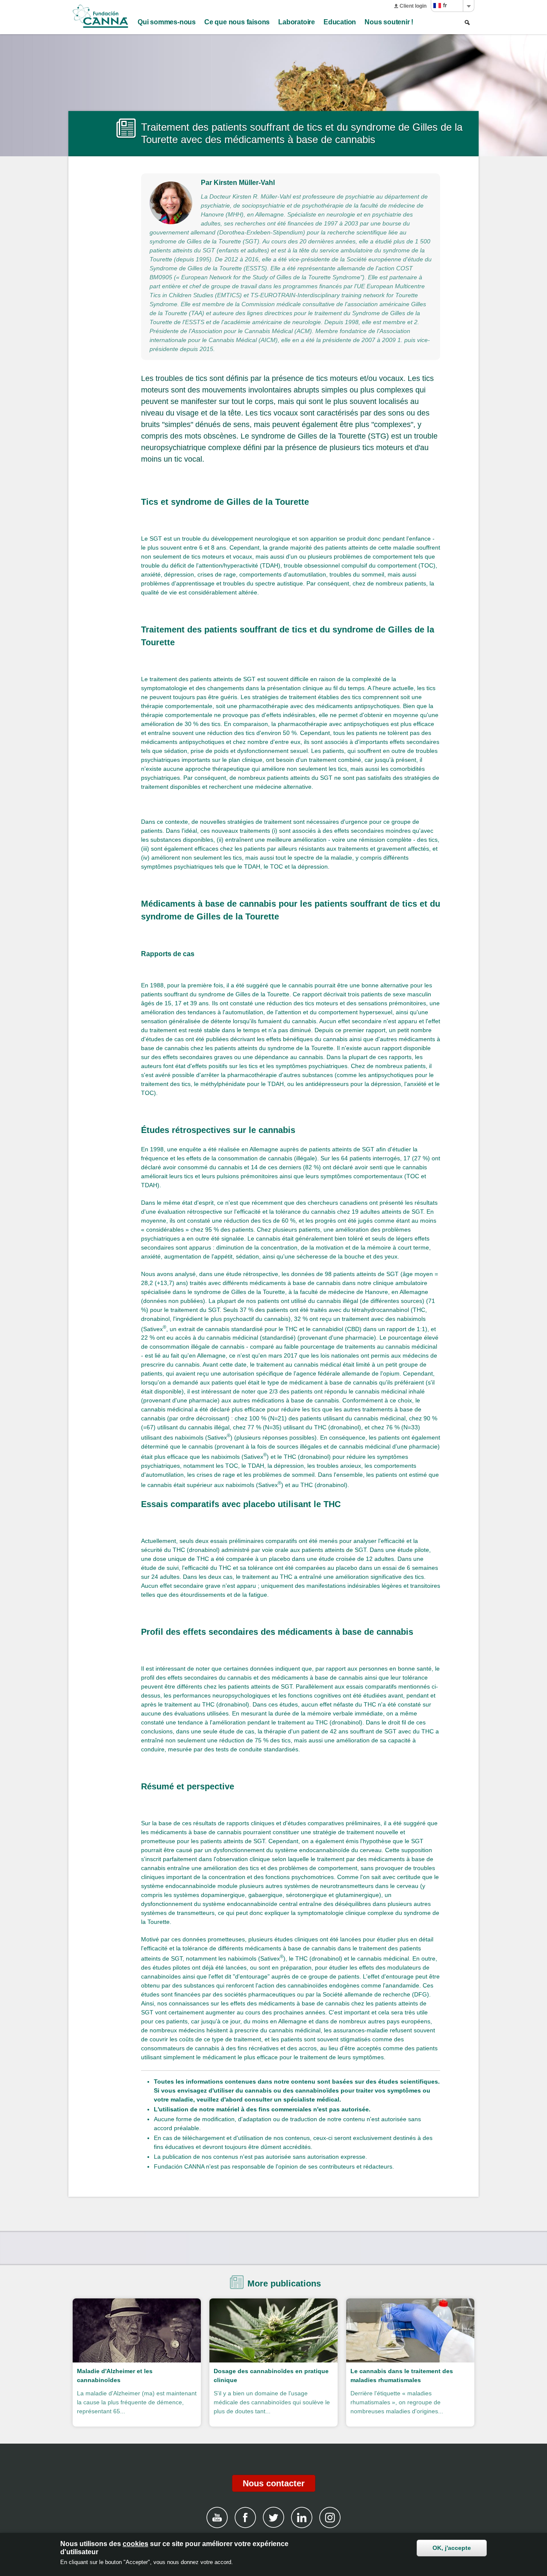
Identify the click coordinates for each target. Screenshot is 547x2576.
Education (340, 22)
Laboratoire (297, 22)
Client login (413, 6)
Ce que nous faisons (237, 22)
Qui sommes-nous (167, 22)
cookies (135, 2544)
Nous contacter (274, 2483)
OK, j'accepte (452, 2548)
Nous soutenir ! (389, 22)
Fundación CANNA (100, 16)
